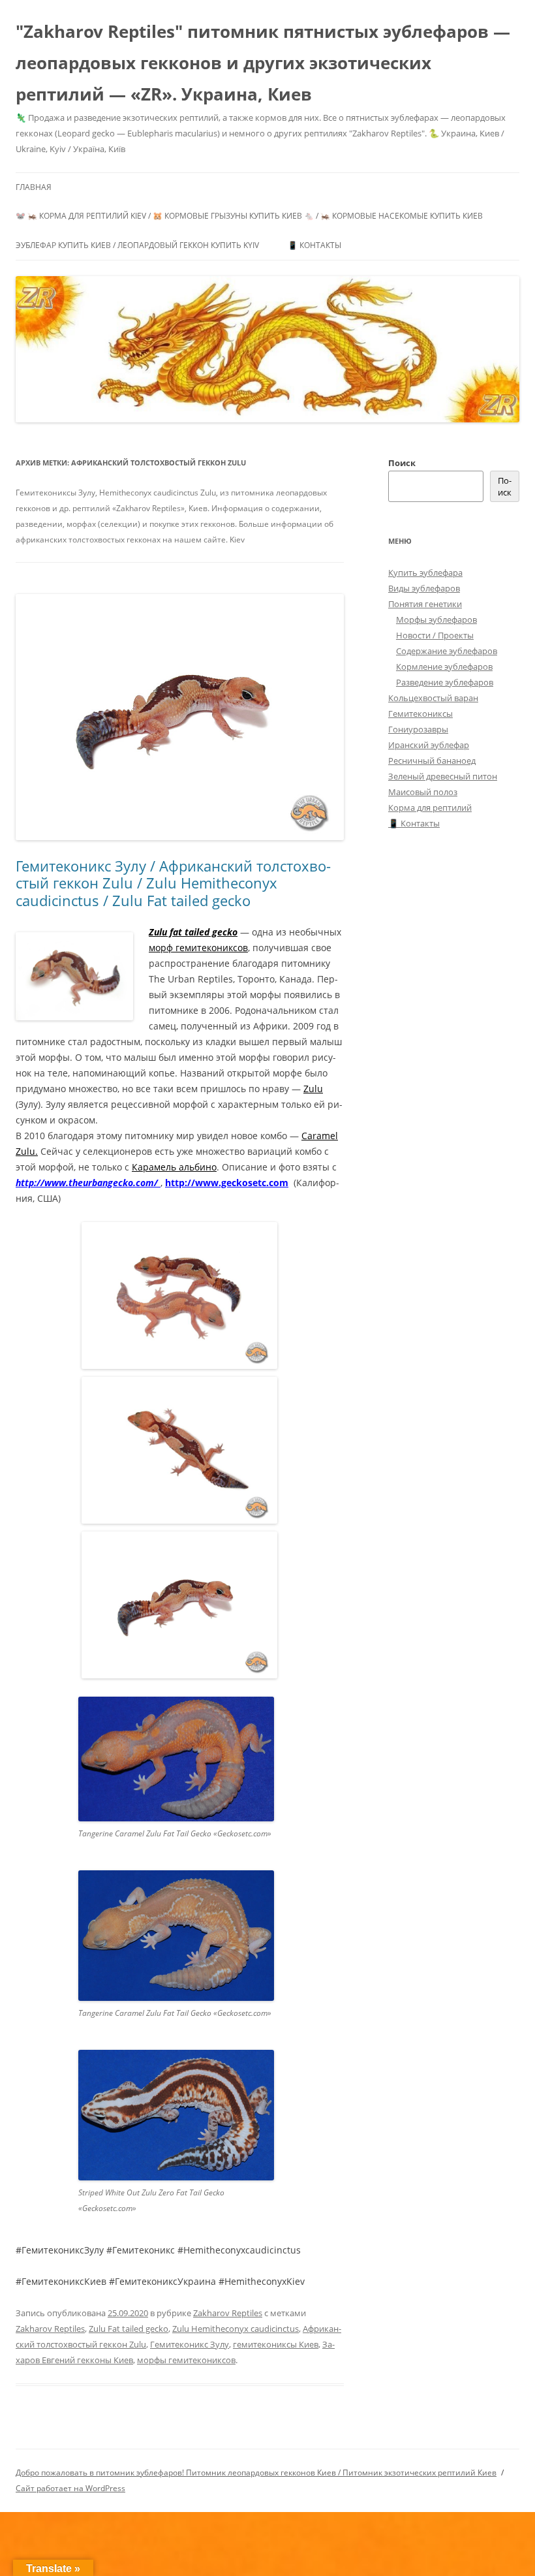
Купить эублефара (425, 573)
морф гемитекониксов (198, 948)
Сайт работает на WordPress (70, 2488)
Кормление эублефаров (444, 667)
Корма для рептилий (430, 808)
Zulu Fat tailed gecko (129, 2329)
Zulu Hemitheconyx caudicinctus (236, 2329)
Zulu (313, 1089)
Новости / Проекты (435, 635)
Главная (34, 187)
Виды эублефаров (424, 588)
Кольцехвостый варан (433, 698)
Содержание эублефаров (447, 651)
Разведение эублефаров (445, 682)
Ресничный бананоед (432, 761)
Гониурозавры (418, 729)
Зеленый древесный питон (443, 776)
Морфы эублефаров (436, 620)
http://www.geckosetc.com (227, 1183)
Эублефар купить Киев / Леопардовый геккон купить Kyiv (137, 245)
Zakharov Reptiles (228, 2313)
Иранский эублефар (429, 745)
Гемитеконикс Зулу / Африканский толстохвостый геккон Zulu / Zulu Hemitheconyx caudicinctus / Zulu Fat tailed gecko (173, 883)
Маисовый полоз (423, 792)
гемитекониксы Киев (276, 2344)
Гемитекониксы (420, 714)
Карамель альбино (174, 1167)
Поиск (402, 463)
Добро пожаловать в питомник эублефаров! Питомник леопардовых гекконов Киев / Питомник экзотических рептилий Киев (256, 2473)
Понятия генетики (425, 604)
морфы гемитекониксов (186, 2360)
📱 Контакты (314, 245)
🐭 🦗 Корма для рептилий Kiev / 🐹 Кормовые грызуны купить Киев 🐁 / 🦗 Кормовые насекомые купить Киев (249, 216)
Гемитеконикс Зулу (190, 2344)
